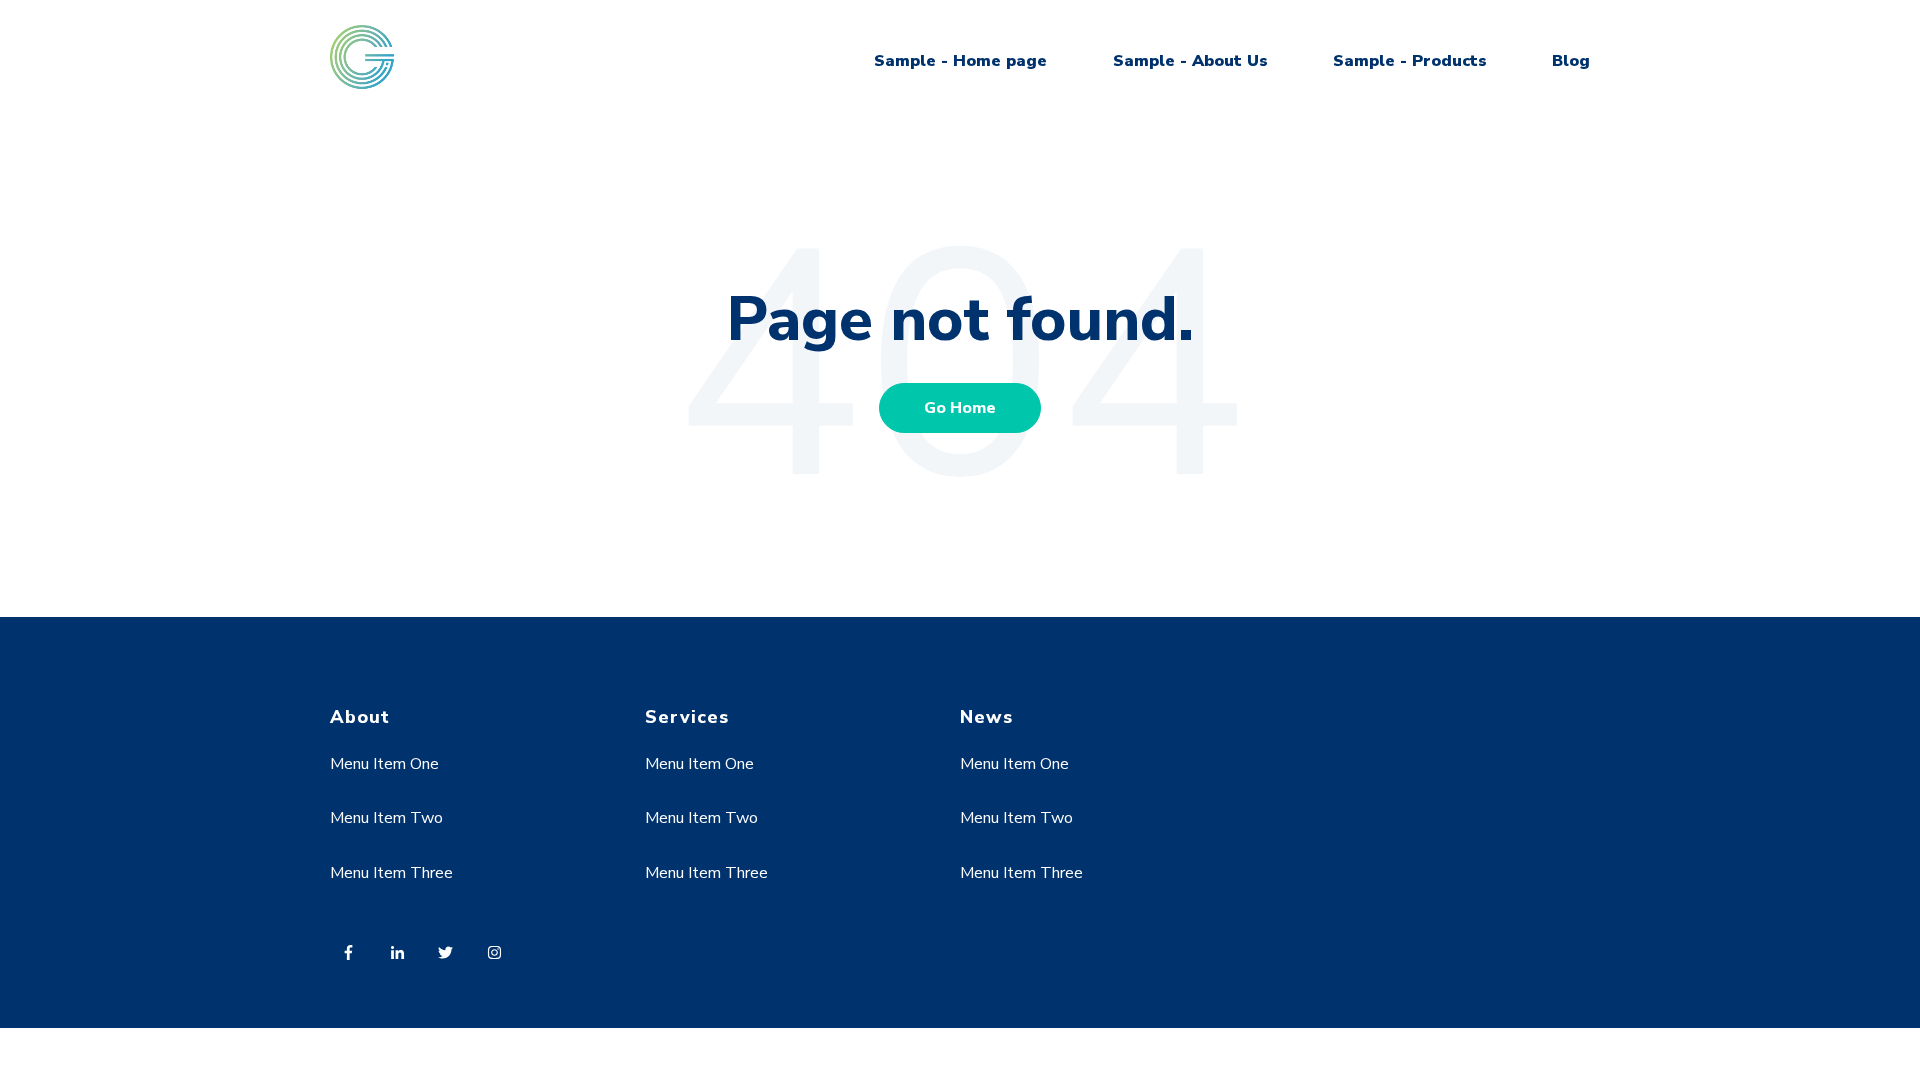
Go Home (960, 408)
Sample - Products (1410, 61)
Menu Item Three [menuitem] (391, 873)
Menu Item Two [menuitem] (386, 818)
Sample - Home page (960, 61)
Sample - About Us (1190, 61)
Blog (1571, 61)
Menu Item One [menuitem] (384, 764)
